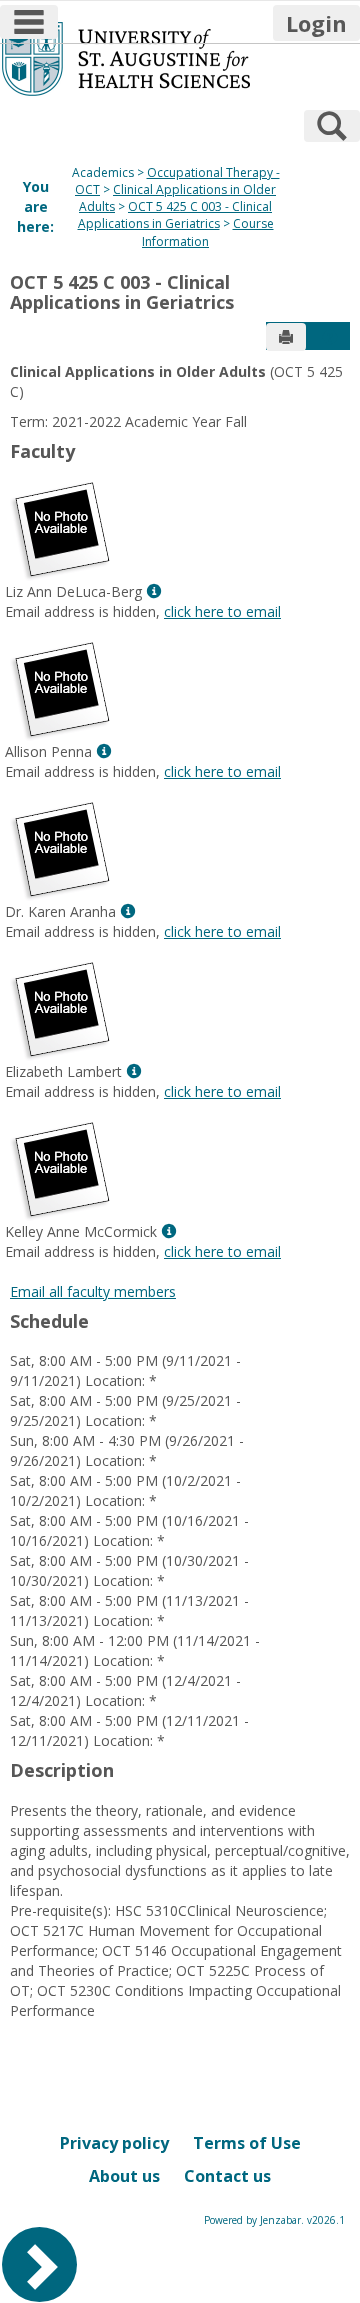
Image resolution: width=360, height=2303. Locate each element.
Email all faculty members (93, 1291)
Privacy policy (114, 2143)
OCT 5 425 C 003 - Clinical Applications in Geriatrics (175, 215)
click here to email (222, 611)
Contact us (227, 2176)
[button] (330, 337)
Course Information (208, 232)
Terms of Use (247, 2143)
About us (124, 2176)
